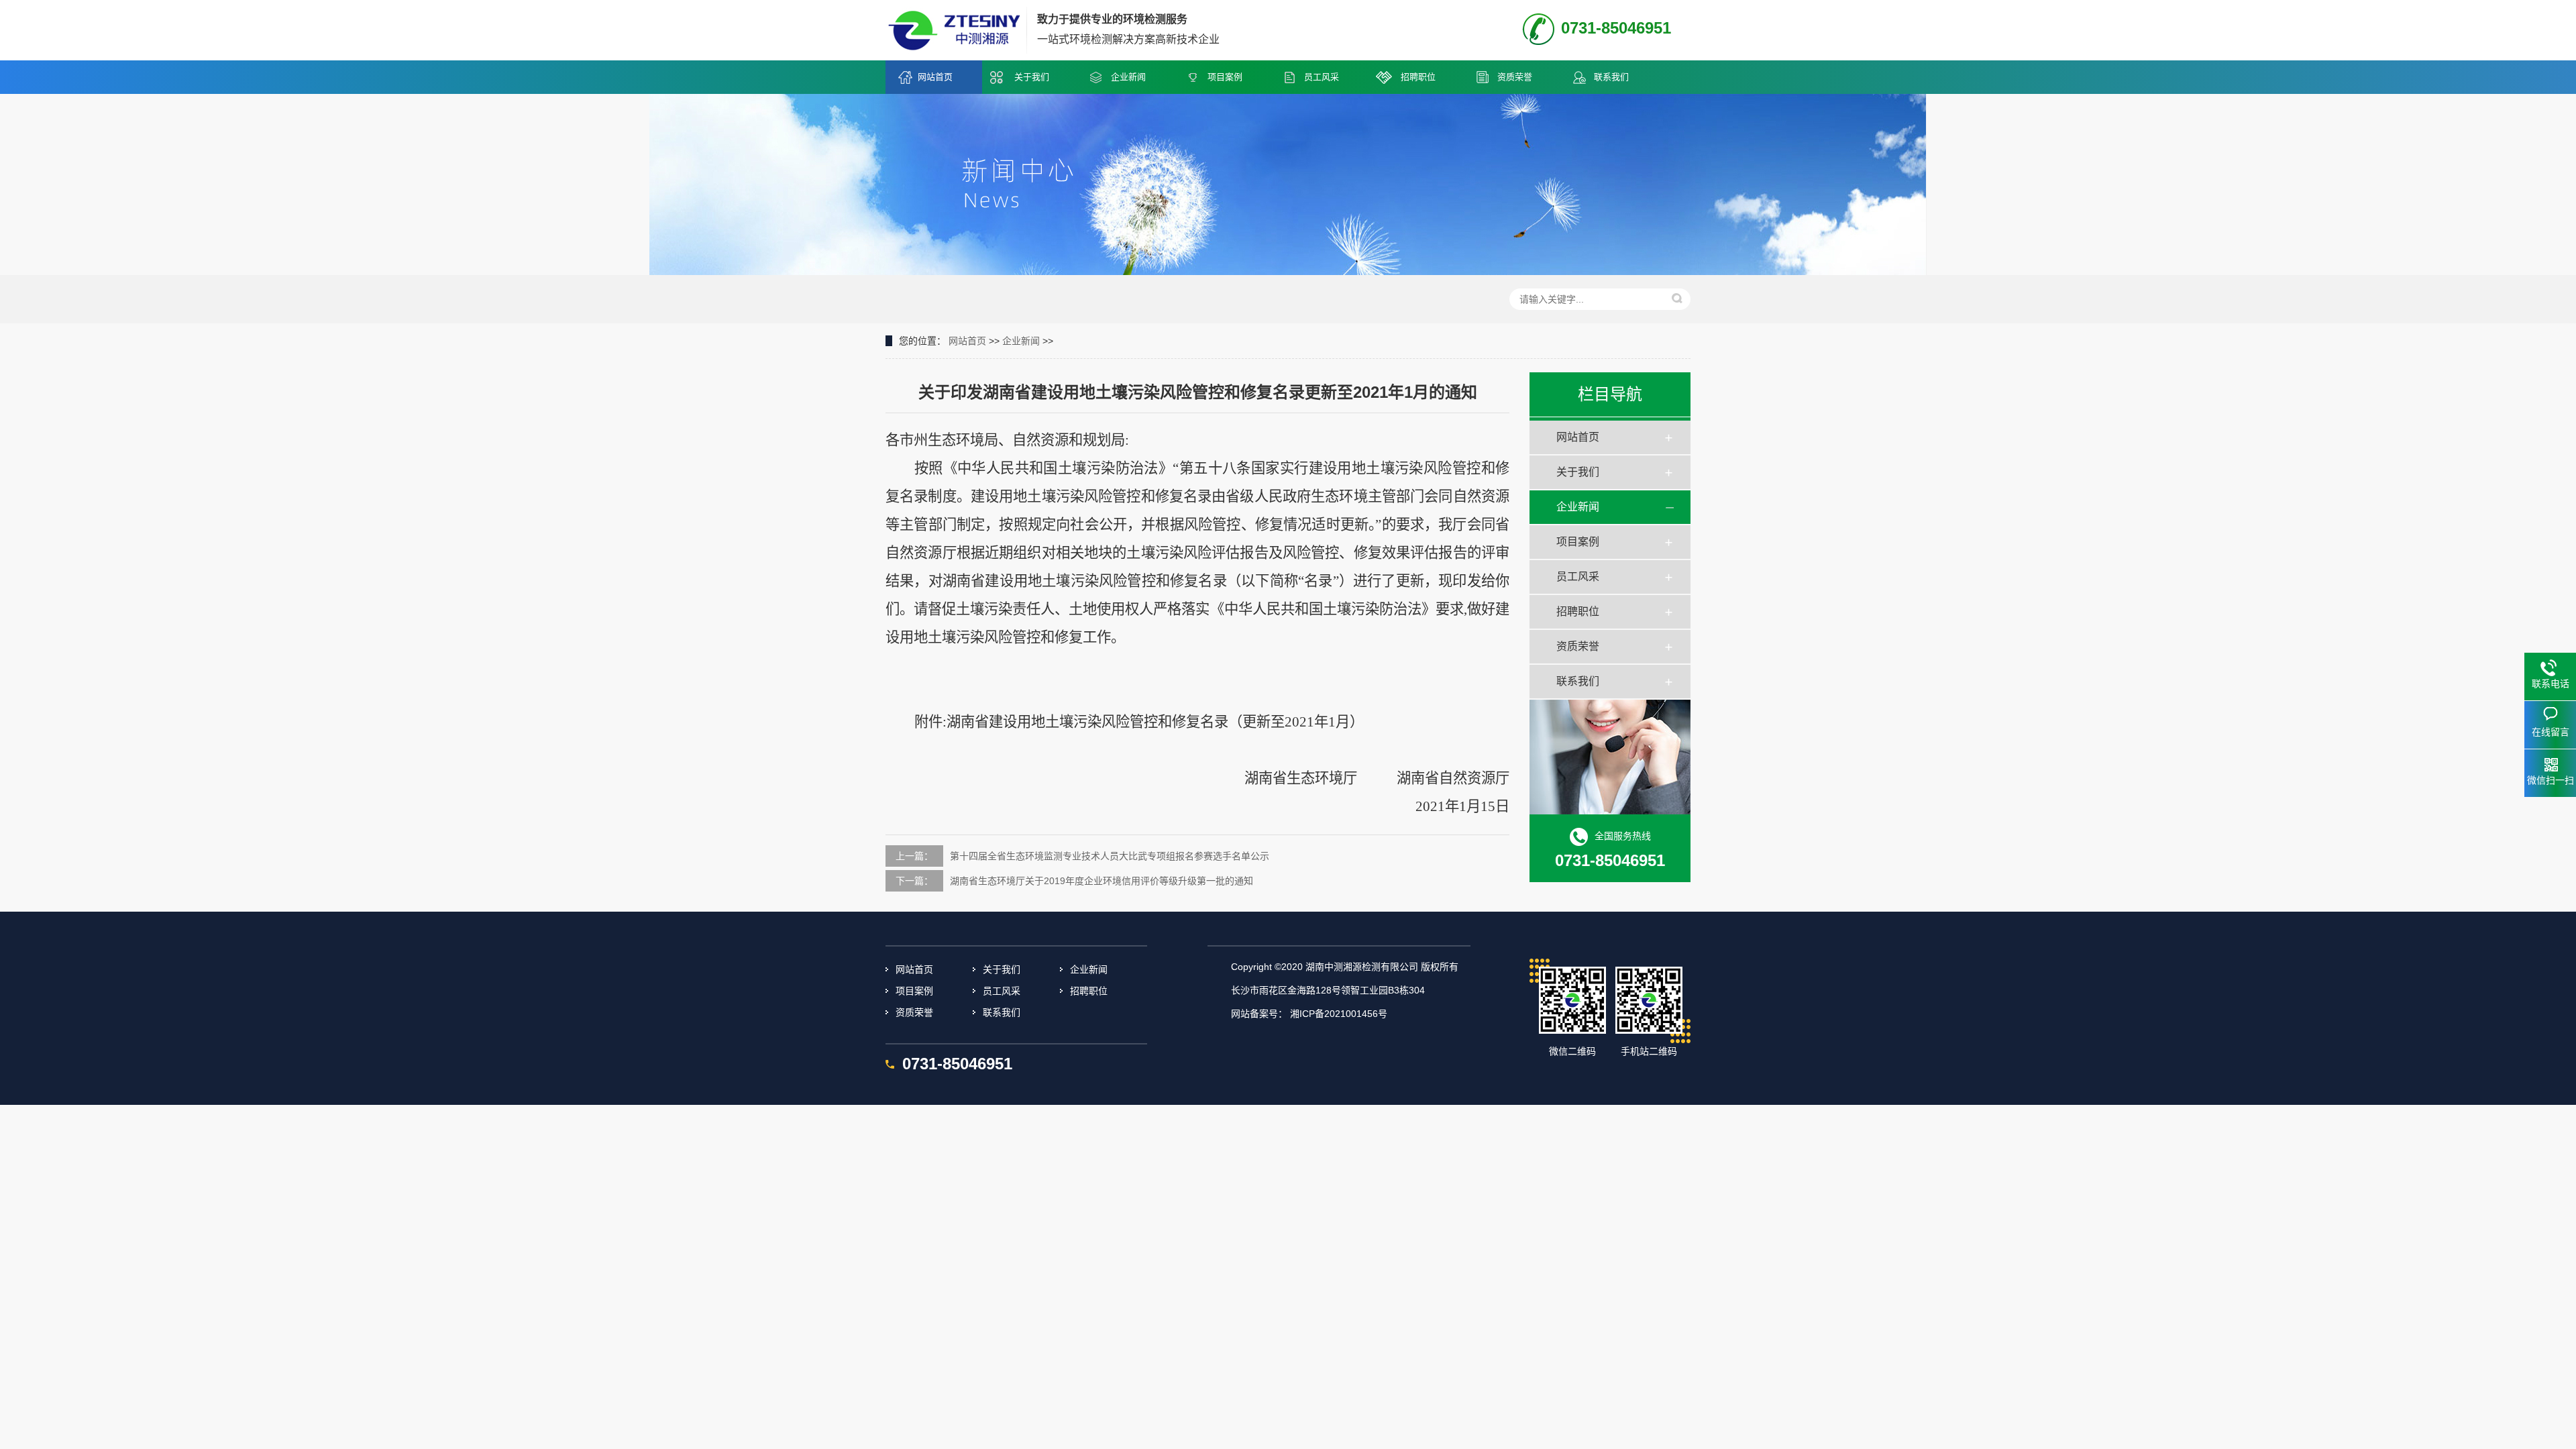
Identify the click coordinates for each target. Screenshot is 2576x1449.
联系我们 (1611, 77)
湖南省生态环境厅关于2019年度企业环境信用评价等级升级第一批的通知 (1102, 881)
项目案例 (1225, 77)
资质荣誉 (1515, 77)
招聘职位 (1418, 77)
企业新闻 (1128, 77)
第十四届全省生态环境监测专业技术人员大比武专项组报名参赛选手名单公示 (1110, 856)
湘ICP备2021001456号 (1339, 1014)
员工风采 (1322, 77)
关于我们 (1032, 77)
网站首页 (935, 77)
